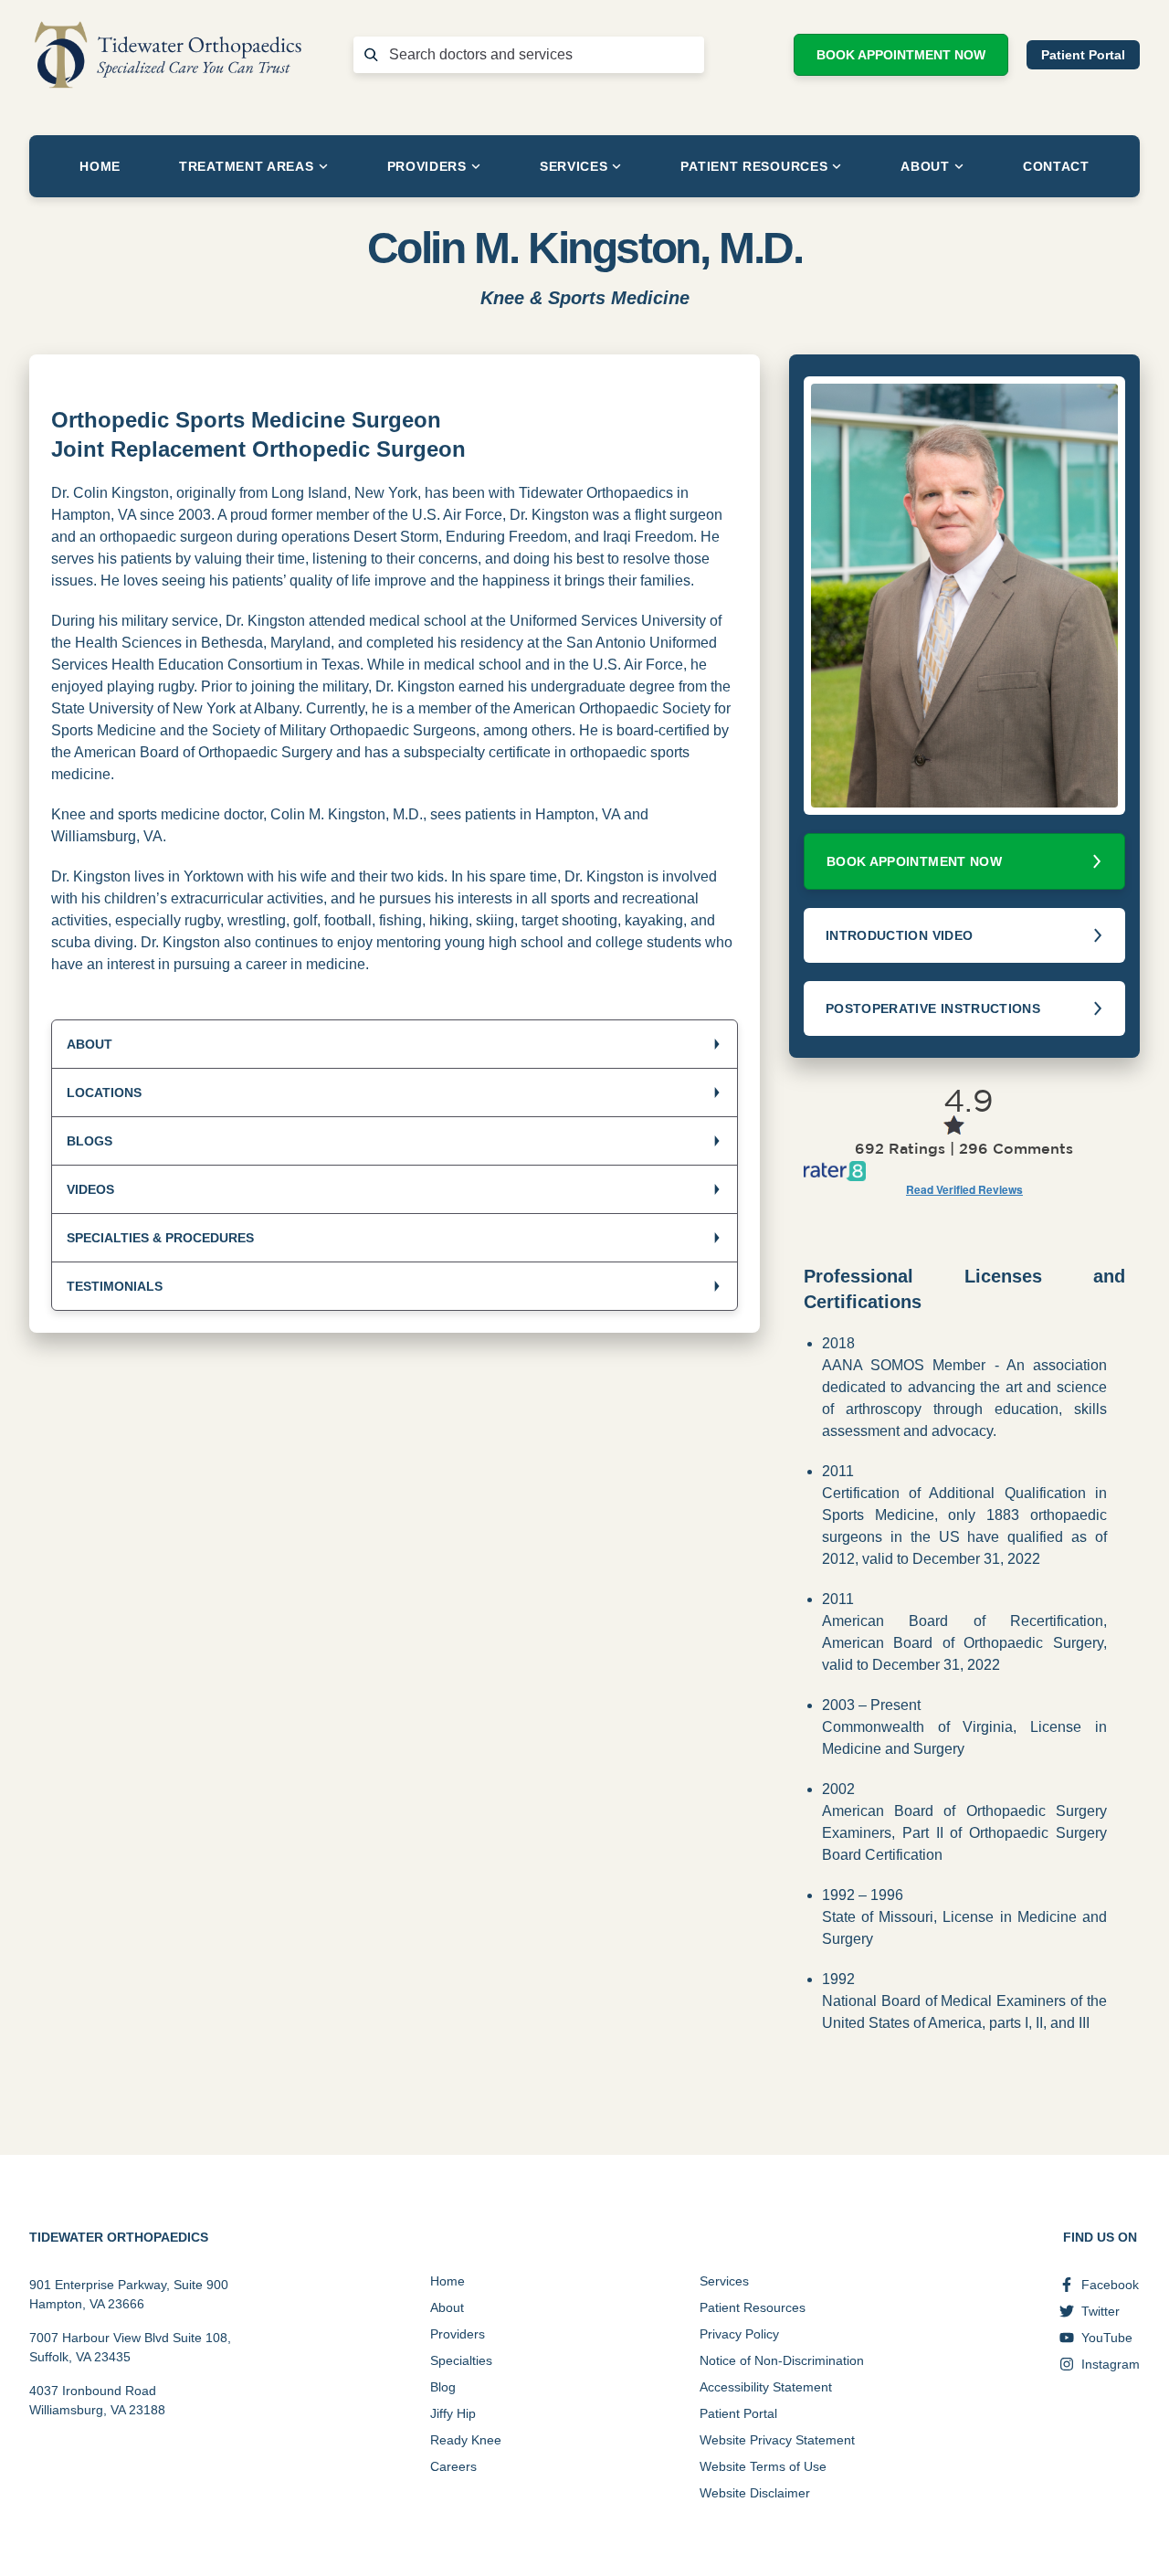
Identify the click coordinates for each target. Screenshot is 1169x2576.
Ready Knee (466, 2440)
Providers (427, 166)
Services (574, 166)
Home (100, 166)
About (925, 166)
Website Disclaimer (755, 2493)
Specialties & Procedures (160, 1238)
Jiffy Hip (453, 2413)
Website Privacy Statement (777, 2440)
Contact (1056, 166)
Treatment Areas (247, 166)
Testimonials (115, 1286)
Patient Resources (754, 166)
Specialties (461, 2360)
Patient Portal (1083, 55)
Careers (453, 2466)
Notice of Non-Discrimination (782, 2360)
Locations (104, 1093)
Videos (90, 1189)
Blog (443, 2387)
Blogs (90, 1141)
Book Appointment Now (901, 55)
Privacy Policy (739, 2334)
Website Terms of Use (763, 2466)
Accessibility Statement (766, 2387)
